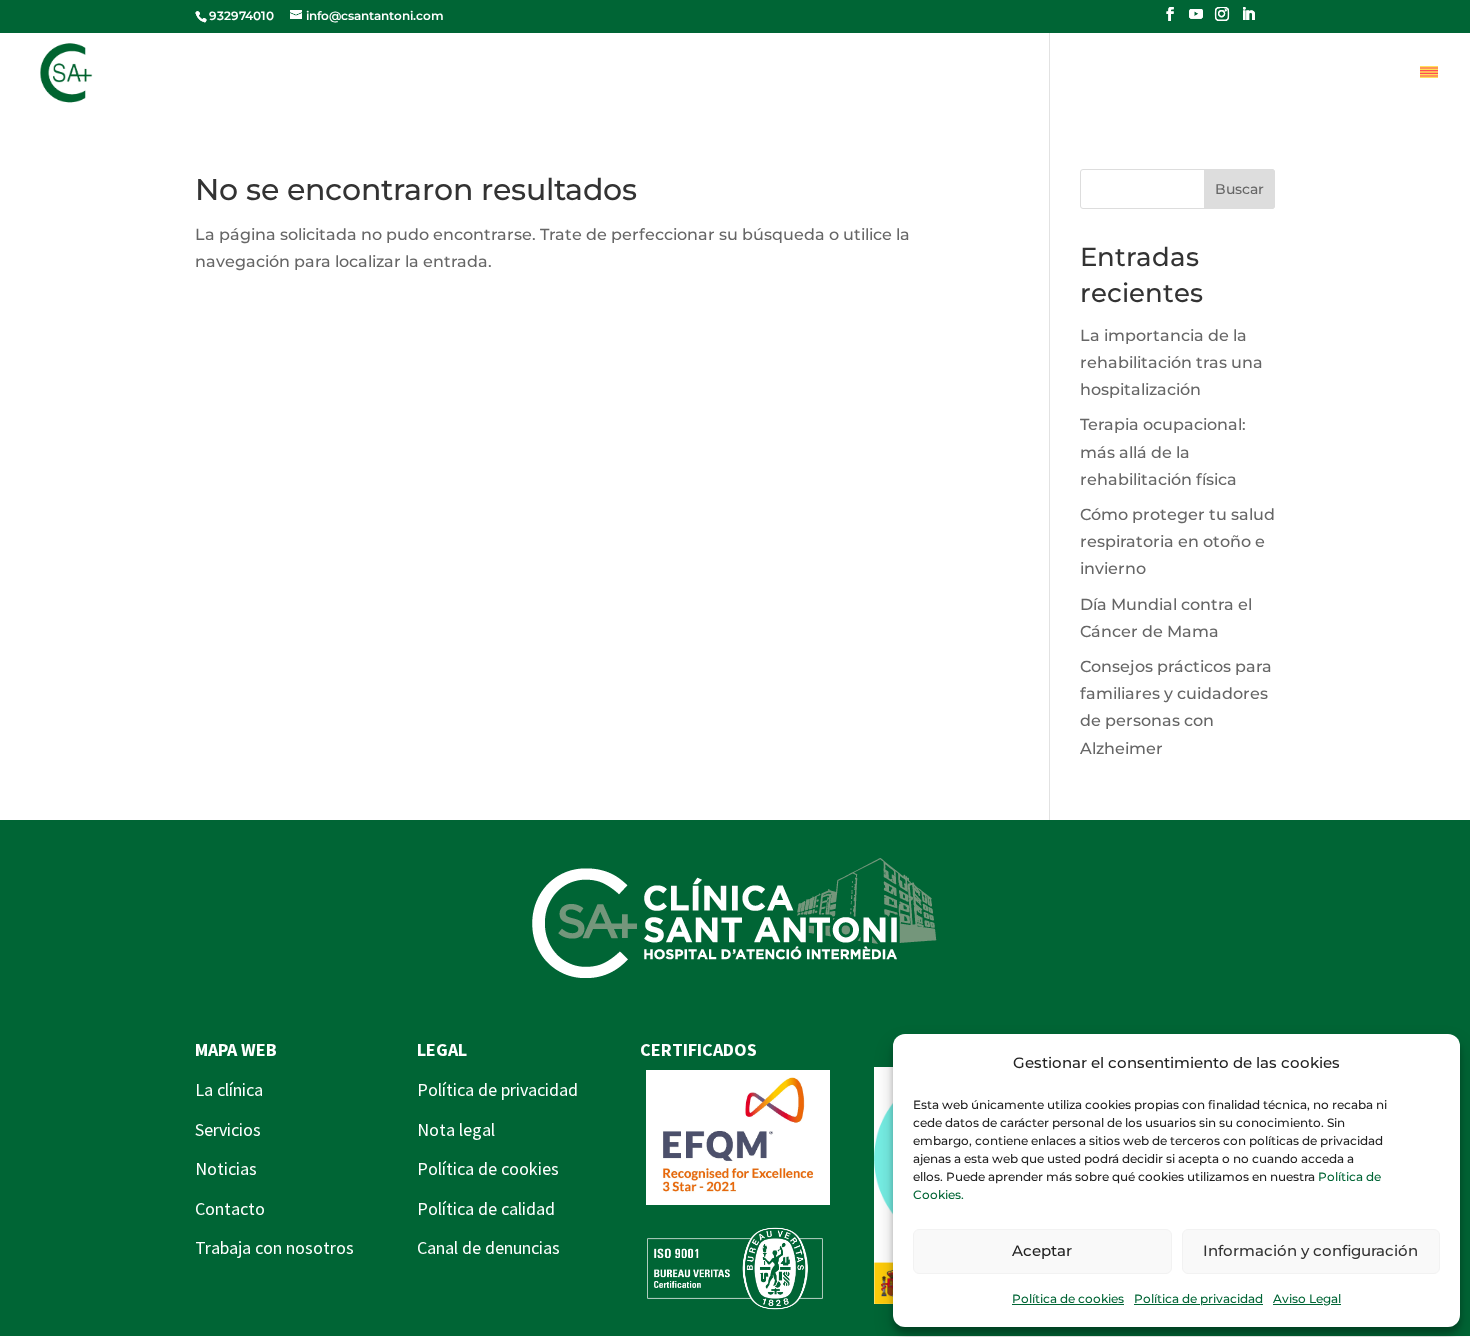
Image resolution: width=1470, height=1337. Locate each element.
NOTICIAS (987, 74)
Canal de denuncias (488, 1247)
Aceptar (1042, 1250)
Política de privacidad (1198, 1298)
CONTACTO (1114, 74)
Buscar (1239, 189)
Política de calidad (486, 1208)
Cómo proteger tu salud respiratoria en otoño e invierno (1177, 541)
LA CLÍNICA (728, 74)
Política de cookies (1068, 1298)
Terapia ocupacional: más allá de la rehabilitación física (1163, 451)
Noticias (226, 1168)
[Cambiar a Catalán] (1429, 89)
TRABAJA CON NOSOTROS (1290, 74)
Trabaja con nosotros (274, 1247)
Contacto (230, 1208)
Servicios (228, 1129)
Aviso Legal (1307, 1298)
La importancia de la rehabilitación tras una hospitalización (1171, 362)
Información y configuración (1310, 1250)
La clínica (229, 1089)
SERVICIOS (861, 74)
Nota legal (456, 1129)
